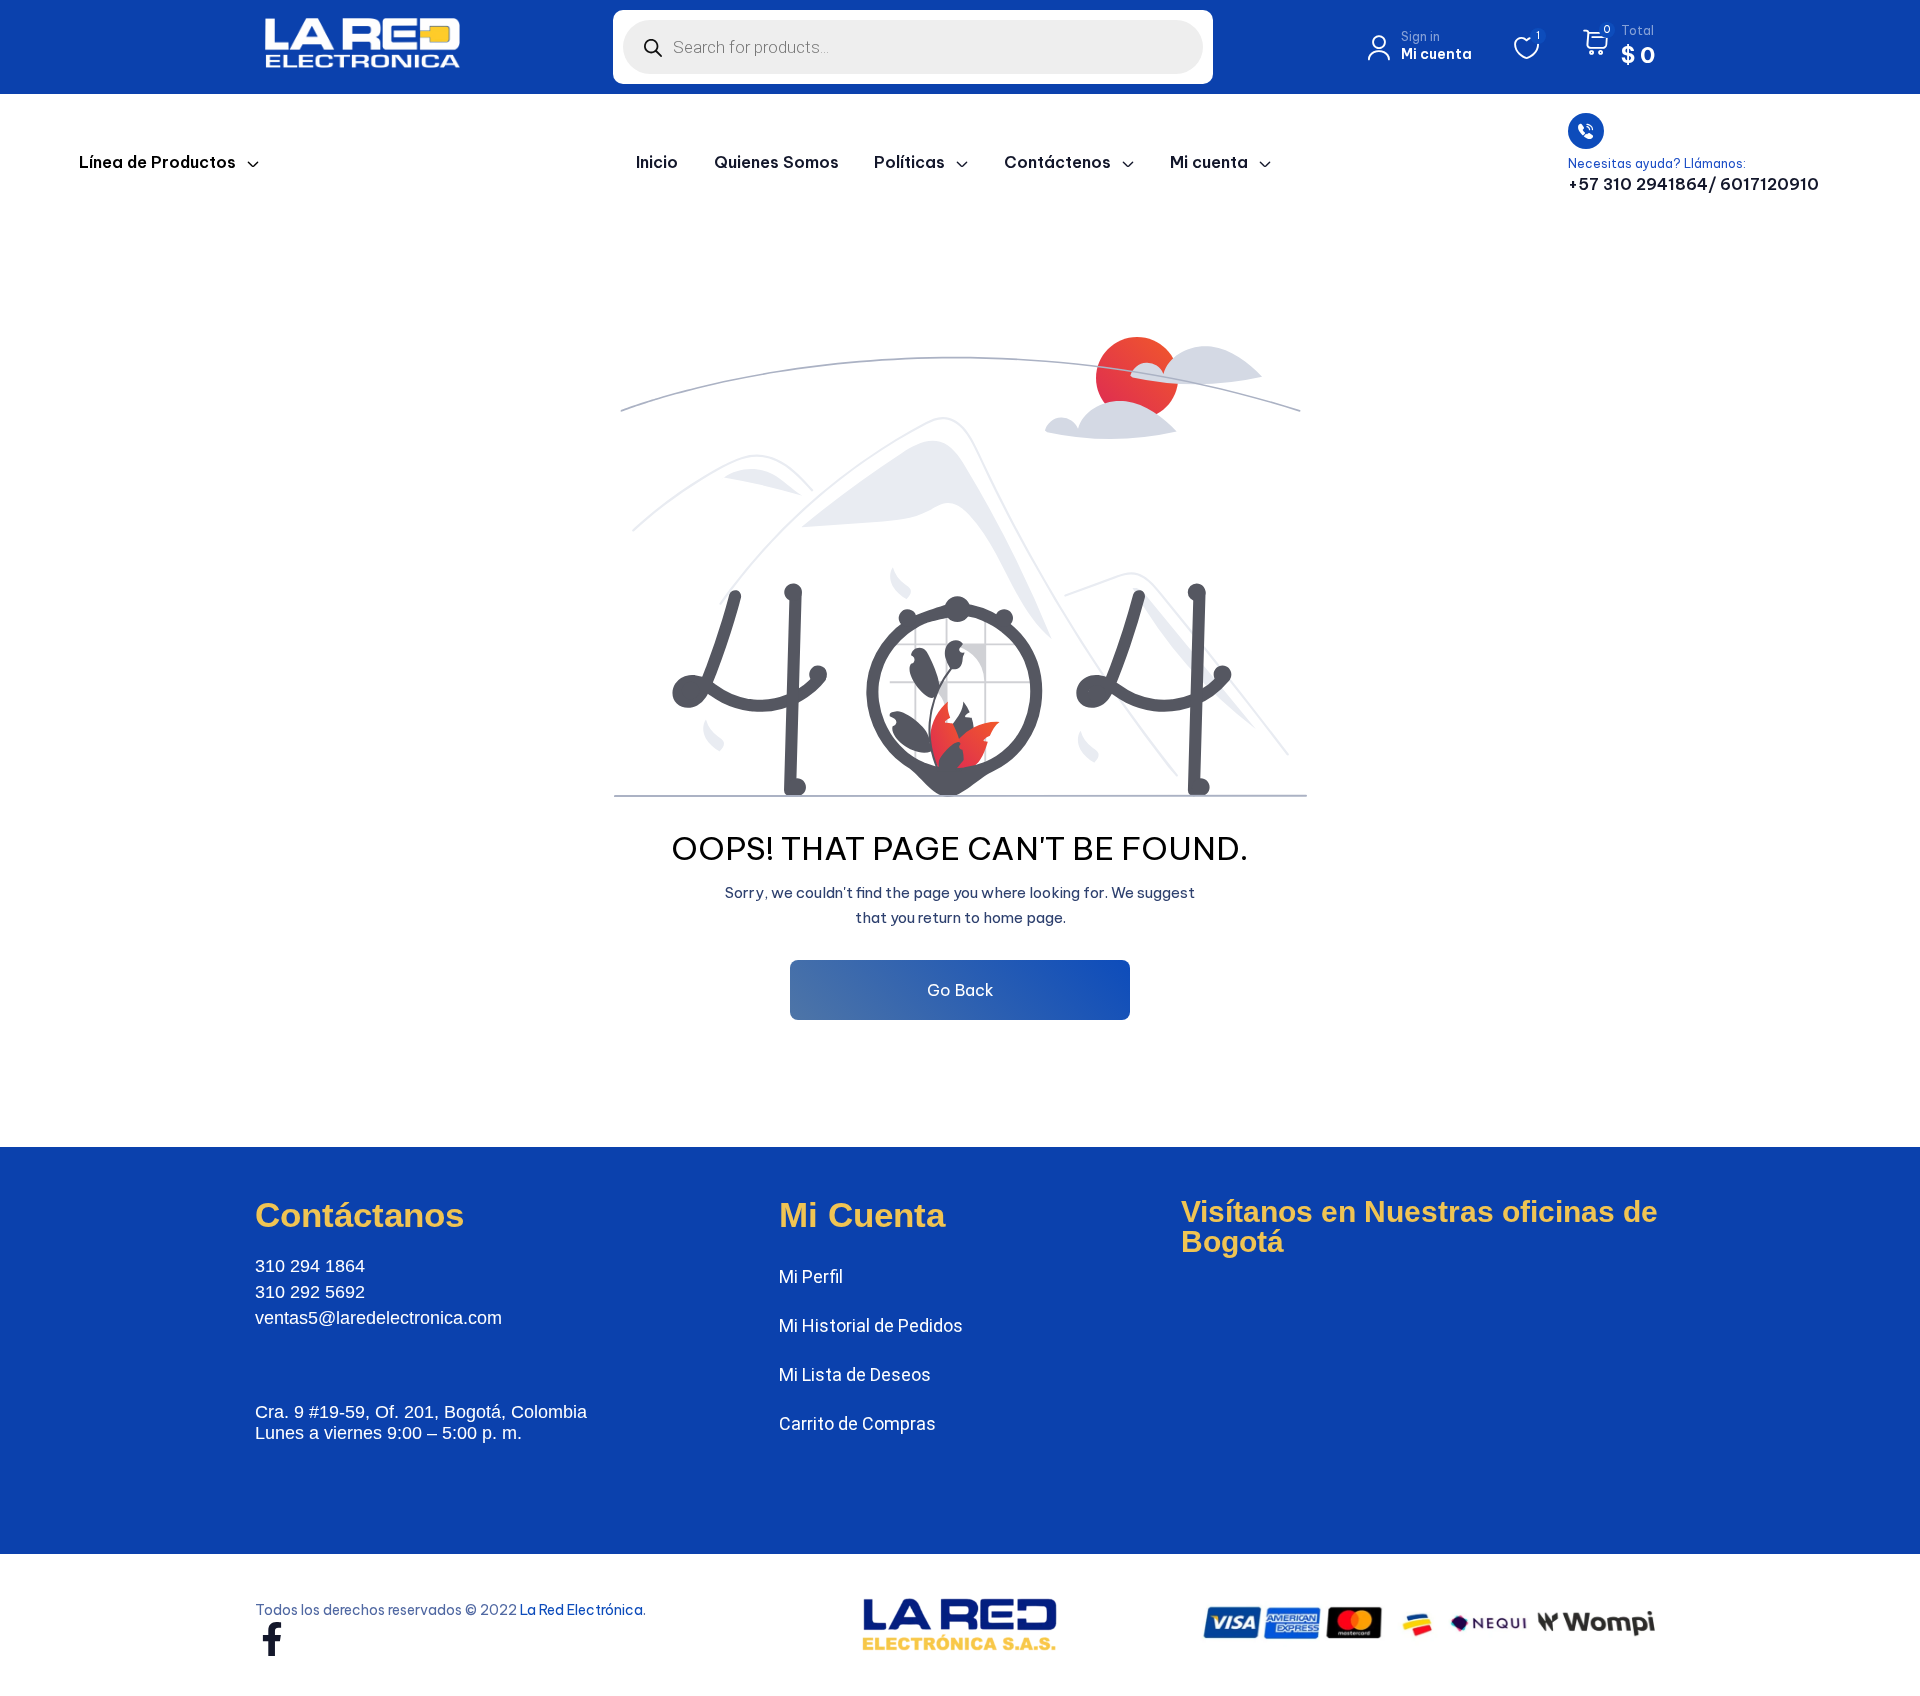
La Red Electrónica (581, 1610)
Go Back (960, 990)
